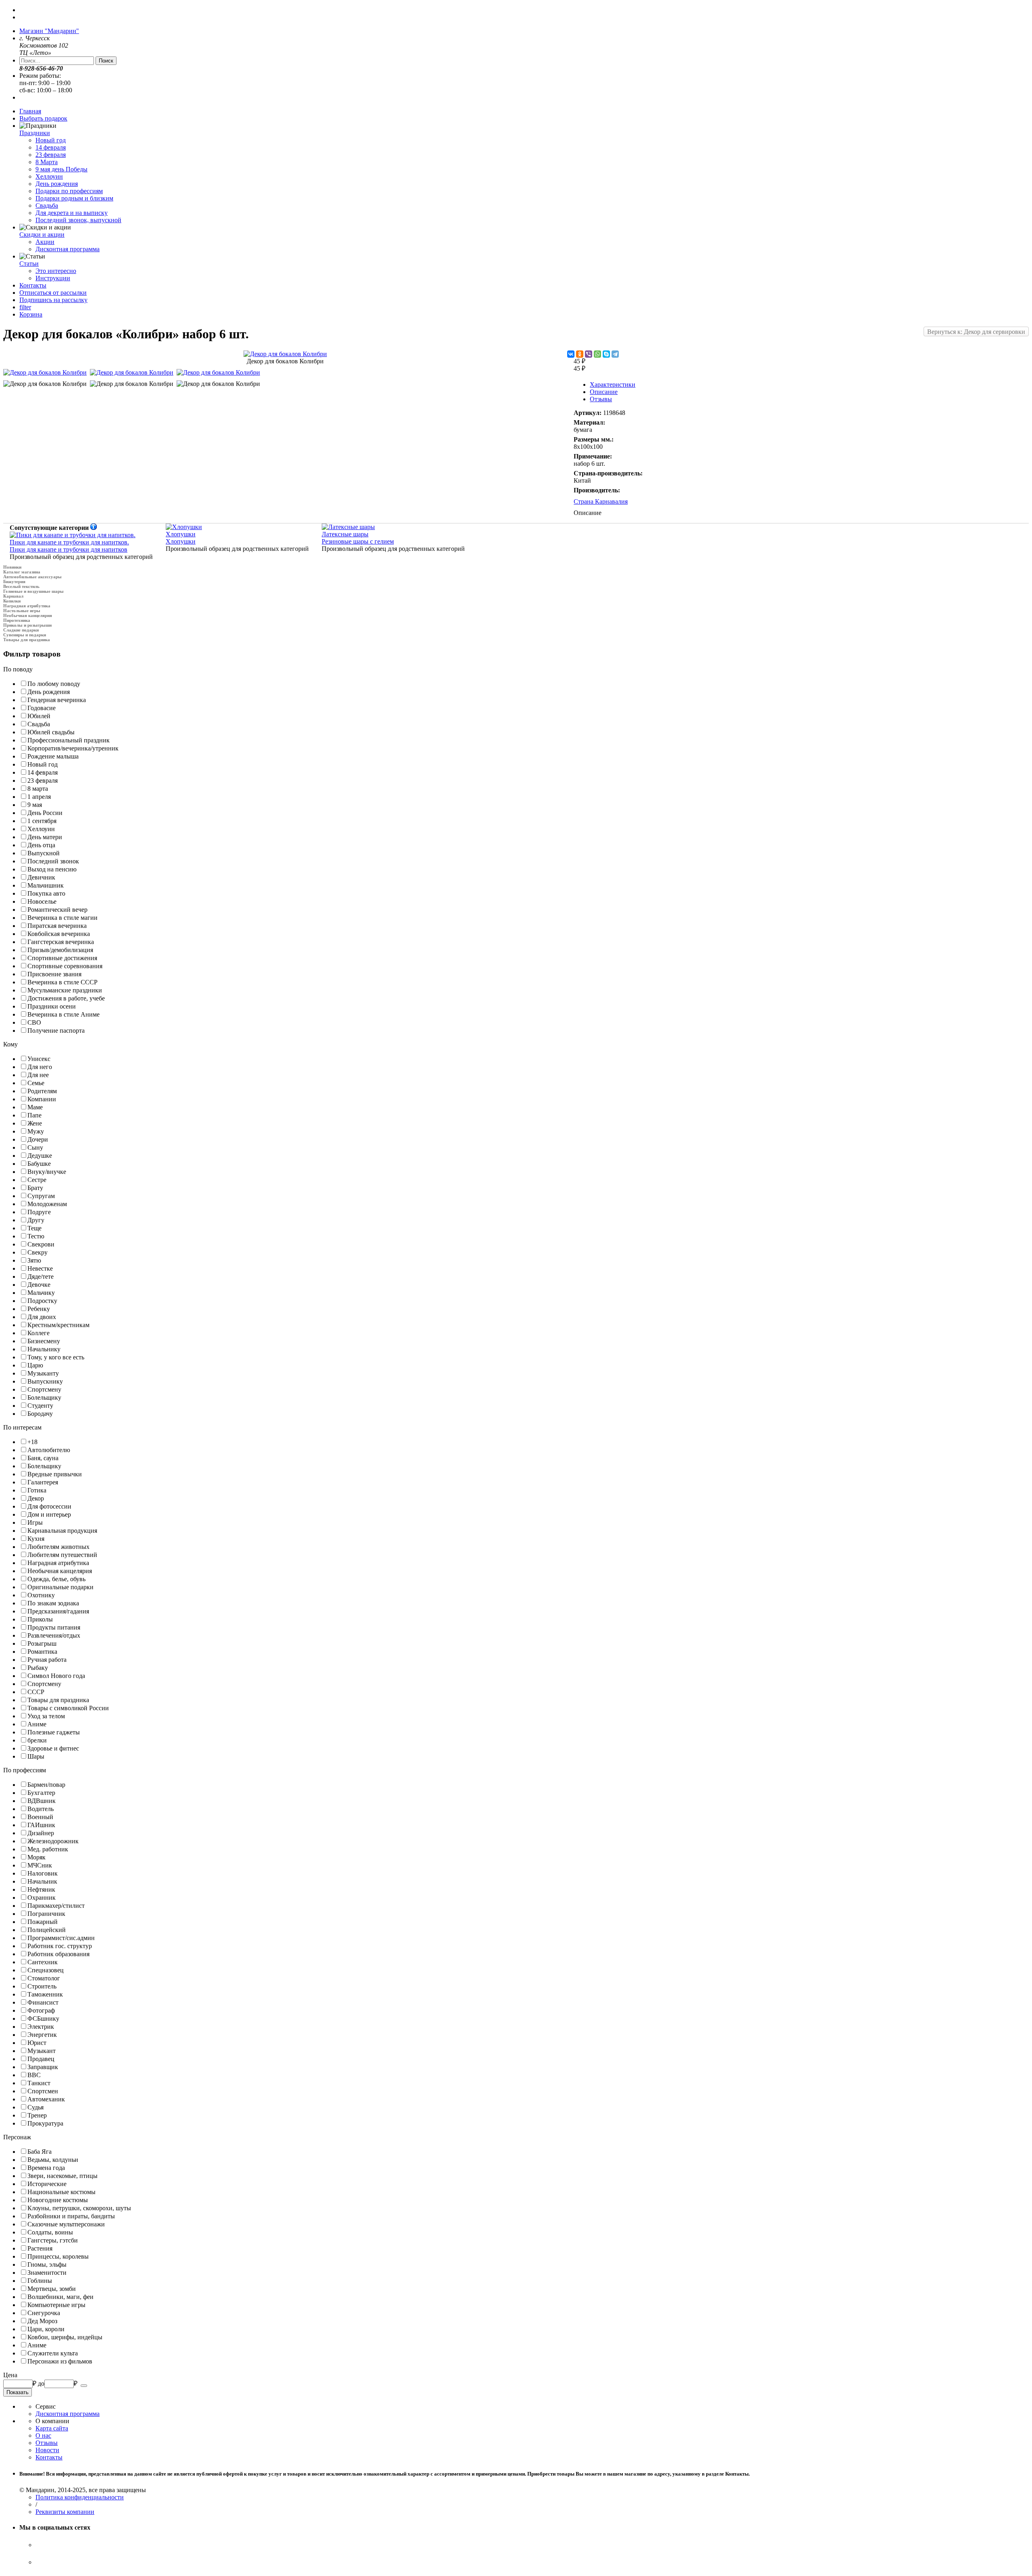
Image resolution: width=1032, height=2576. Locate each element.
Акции (45, 242)
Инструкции (53, 278)
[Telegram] (615, 354)
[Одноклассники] (580, 354)
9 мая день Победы (61, 169)
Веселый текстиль (21, 586)
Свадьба (47, 205)
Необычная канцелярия (28, 615)
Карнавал (13, 596)
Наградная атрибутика (27, 606)
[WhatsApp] (597, 354)
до (41, 2383)
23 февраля (51, 155)
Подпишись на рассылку (53, 300)
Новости (47, 2450)
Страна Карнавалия (601, 501)
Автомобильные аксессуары (32, 577)
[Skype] (606, 354)
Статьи (29, 264)
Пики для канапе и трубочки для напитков (69, 546)
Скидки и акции (42, 234)
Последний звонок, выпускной (78, 220)
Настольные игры (22, 611)
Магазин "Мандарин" (49, 31)
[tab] (516, 669)
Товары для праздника (27, 640)
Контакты (33, 285)
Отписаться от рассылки (53, 293)
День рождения (57, 184)
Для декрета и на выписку (72, 213)
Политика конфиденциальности (80, 2497)
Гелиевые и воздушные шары (33, 591)
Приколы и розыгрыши (27, 625)
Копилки (12, 601)
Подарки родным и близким (74, 198)
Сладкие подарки (21, 630)
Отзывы (601, 399)
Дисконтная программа (68, 249)
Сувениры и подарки (25, 635)
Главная (30, 111)
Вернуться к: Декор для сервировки (976, 332)
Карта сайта (52, 2428)
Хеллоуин (49, 176)
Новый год (51, 140)
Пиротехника (17, 620)
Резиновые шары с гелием (358, 538)
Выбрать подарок (43, 118)
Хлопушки (181, 538)
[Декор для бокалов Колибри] (285, 354)
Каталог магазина (22, 572)
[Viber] (589, 354)
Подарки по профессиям (69, 191)
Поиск (106, 61)
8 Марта (47, 162)
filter (25, 307)
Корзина (31, 314)
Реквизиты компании (65, 2512)
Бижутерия (14, 581)
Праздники (35, 133)
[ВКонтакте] (571, 354)
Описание (604, 392)
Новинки (12, 567)
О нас (43, 2435)
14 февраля (51, 147)
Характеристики (613, 385)
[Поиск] (84, 2386)
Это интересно (56, 271)
